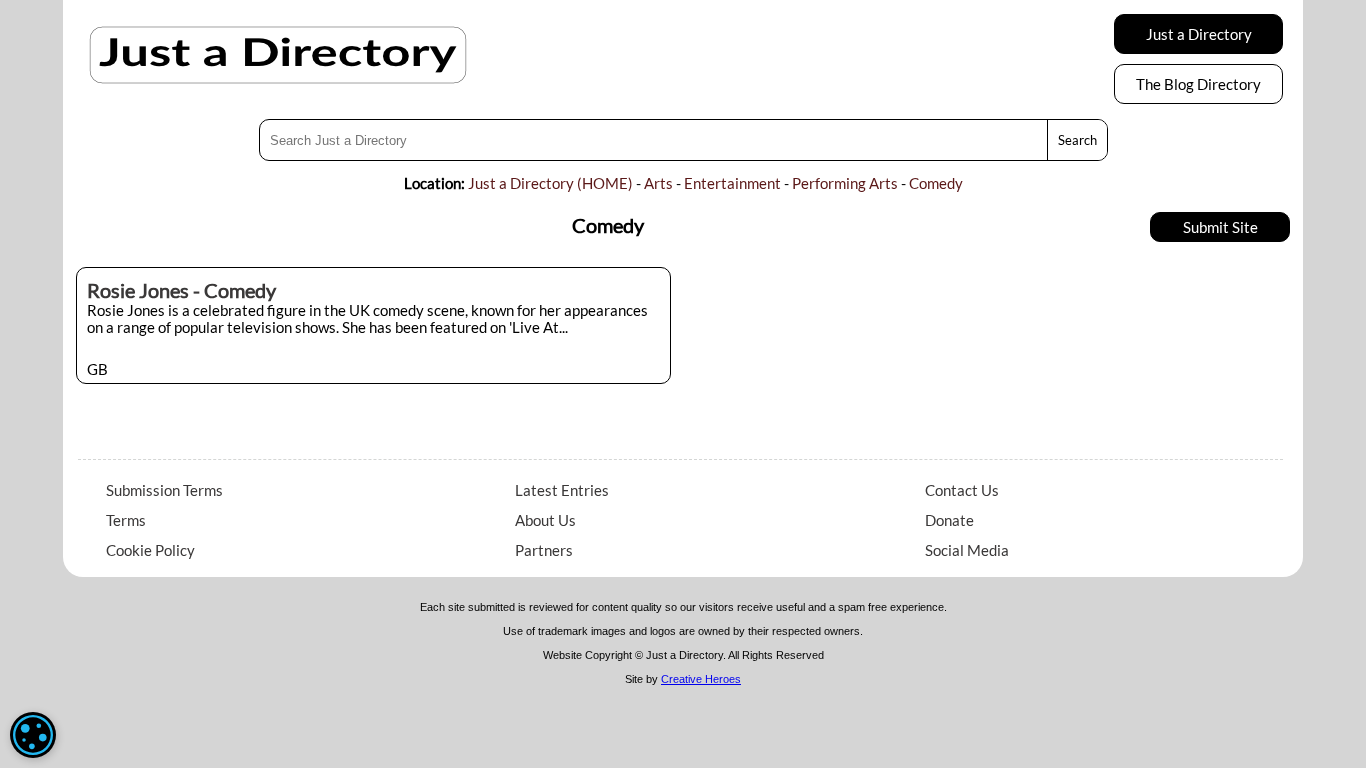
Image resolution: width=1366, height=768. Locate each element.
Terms (126, 520)
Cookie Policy (150, 550)
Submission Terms (164, 490)
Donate (949, 520)
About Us (545, 520)
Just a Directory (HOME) (550, 183)
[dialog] (33, 735)
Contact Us (962, 490)
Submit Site (1220, 227)
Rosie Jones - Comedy (181, 290)
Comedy (936, 183)
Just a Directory (1199, 34)
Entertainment (732, 183)
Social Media (967, 550)
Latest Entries (562, 490)
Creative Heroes (701, 679)
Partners (544, 550)
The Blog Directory (1198, 84)
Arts (658, 183)
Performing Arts (845, 183)
